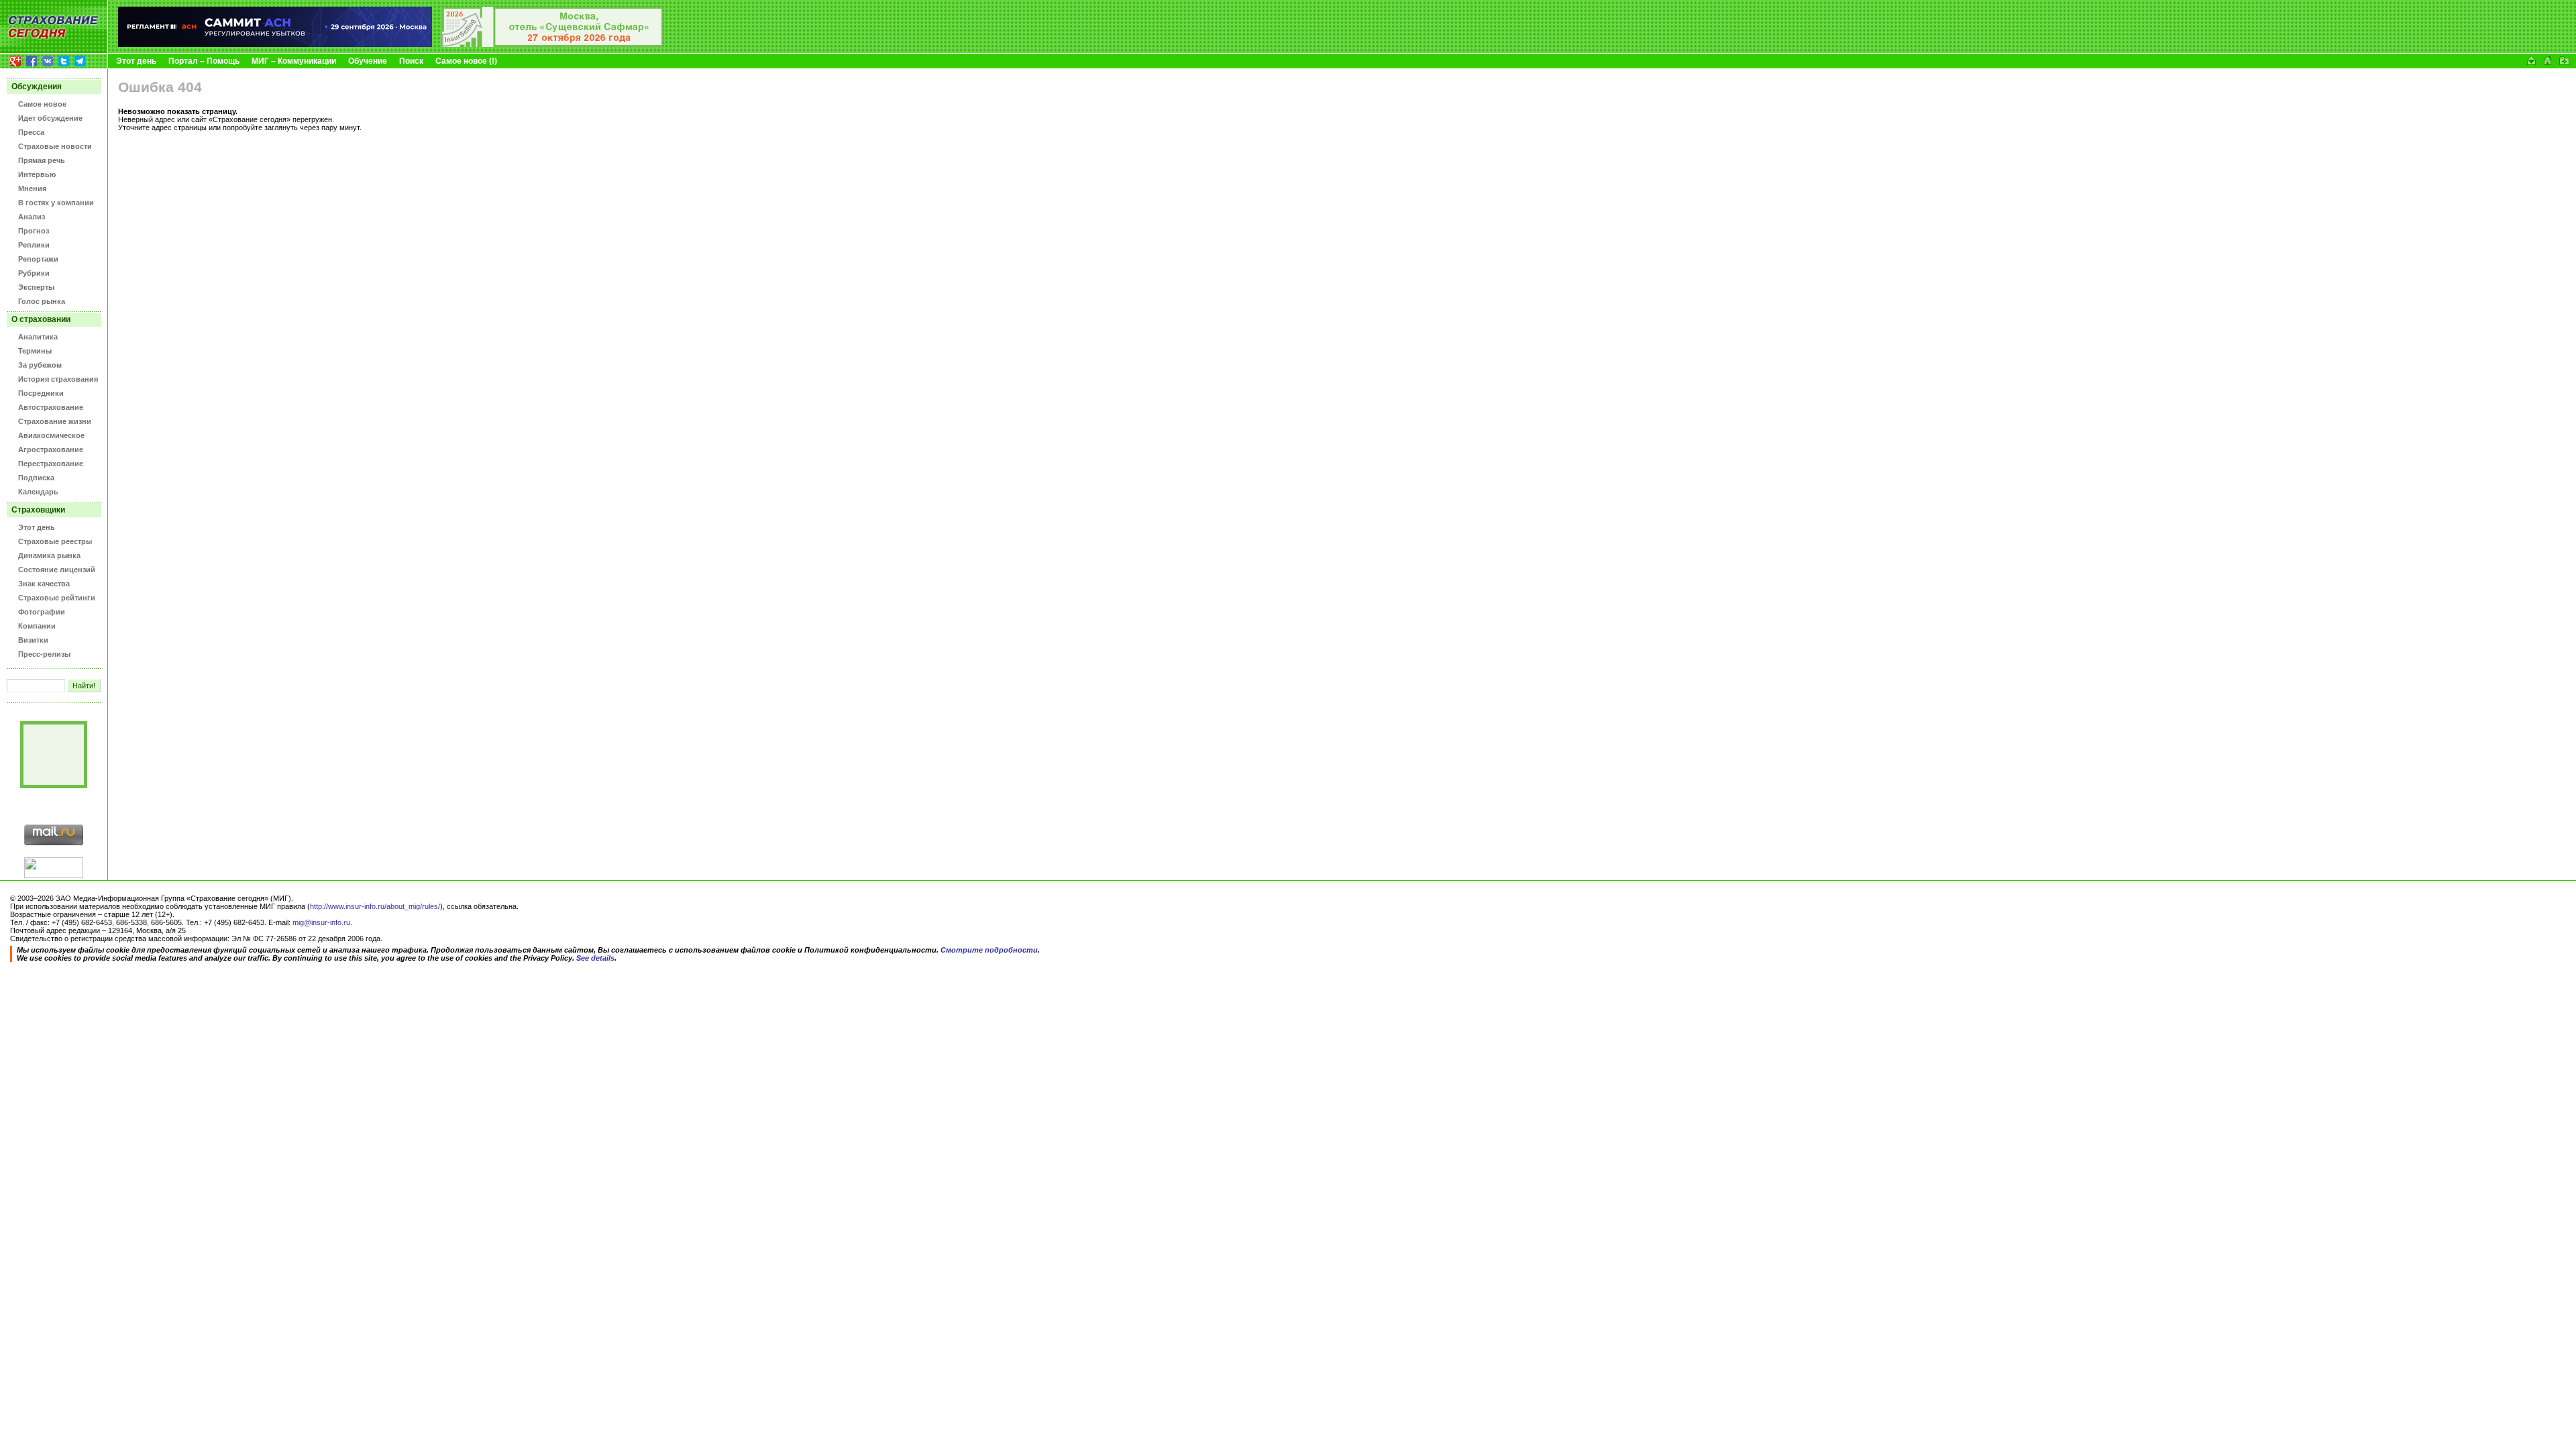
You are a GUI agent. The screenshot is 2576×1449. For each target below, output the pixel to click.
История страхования (58, 379)
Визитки (33, 640)
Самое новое (42, 104)
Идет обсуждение (50, 118)
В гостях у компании (56, 203)
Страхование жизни (55, 421)
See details (595, 958)
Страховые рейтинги (57, 598)
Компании (37, 626)
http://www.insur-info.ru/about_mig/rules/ (375, 906)
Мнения (32, 189)
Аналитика (38, 337)
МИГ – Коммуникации (294, 61)
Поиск (411, 61)
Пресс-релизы (44, 654)
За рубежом (40, 365)
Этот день (136, 61)
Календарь (38, 492)
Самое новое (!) (466, 61)
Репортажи (38, 259)
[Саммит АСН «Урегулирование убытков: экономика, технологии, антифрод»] (275, 44)
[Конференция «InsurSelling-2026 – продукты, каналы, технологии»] (553, 44)
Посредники (41, 393)
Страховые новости (55, 146)
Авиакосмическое (51, 435)
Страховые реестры (55, 541)
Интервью (37, 174)
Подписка (36, 478)
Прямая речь (42, 160)
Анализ (32, 217)
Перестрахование (51, 464)
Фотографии (42, 612)
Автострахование (51, 407)
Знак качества (44, 584)
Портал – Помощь (204, 61)
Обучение (368, 61)
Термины (35, 351)
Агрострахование (51, 449)
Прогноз (34, 231)
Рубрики (34, 273)
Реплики (34, 245)
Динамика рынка (49, 555)
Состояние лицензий (57, 570)
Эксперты (36, 287)
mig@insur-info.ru (321, 922)
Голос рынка (42, 301)
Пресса (31, 132)
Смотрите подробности (989, 950)
